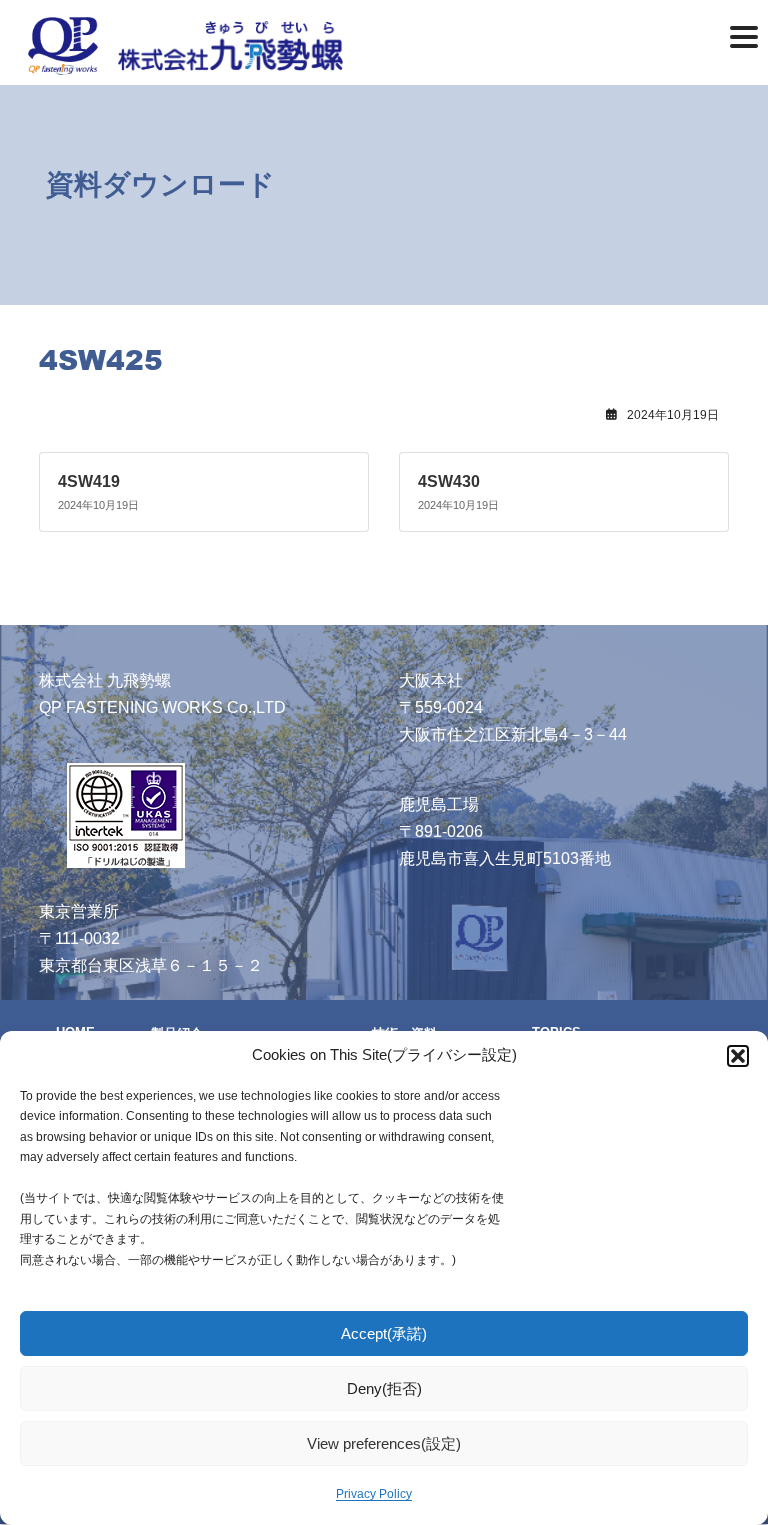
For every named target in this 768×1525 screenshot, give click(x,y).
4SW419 (89, 481)
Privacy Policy (374, 1494)
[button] (738, 1056)
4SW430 (449, 481)
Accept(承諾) (384, 1333)
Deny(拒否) (384, 1388)
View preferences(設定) (384, 1443)
